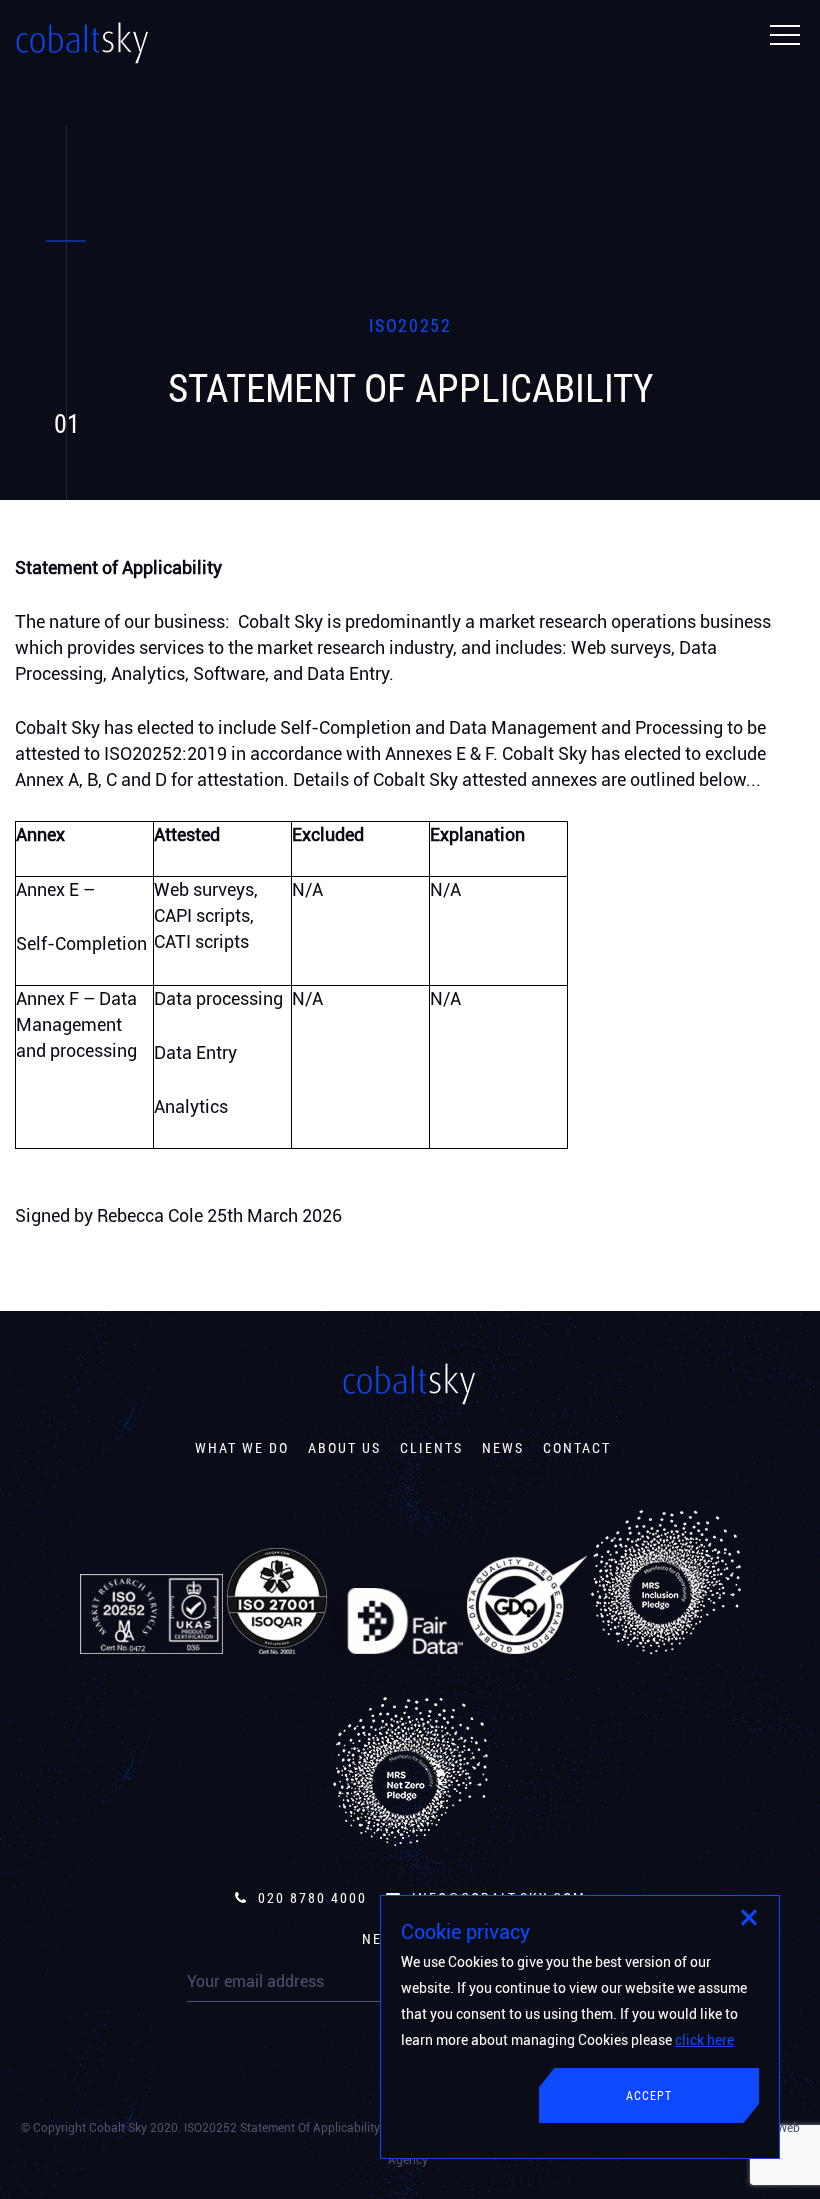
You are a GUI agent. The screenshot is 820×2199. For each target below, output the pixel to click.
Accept (649, 2096)
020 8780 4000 (312, 1898)
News (503, 1448)
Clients (431, 1448)
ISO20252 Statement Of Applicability (282, 2128)
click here (704, 2040)
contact (577, 1448)
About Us (344, 1448)
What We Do (242, 1448)
